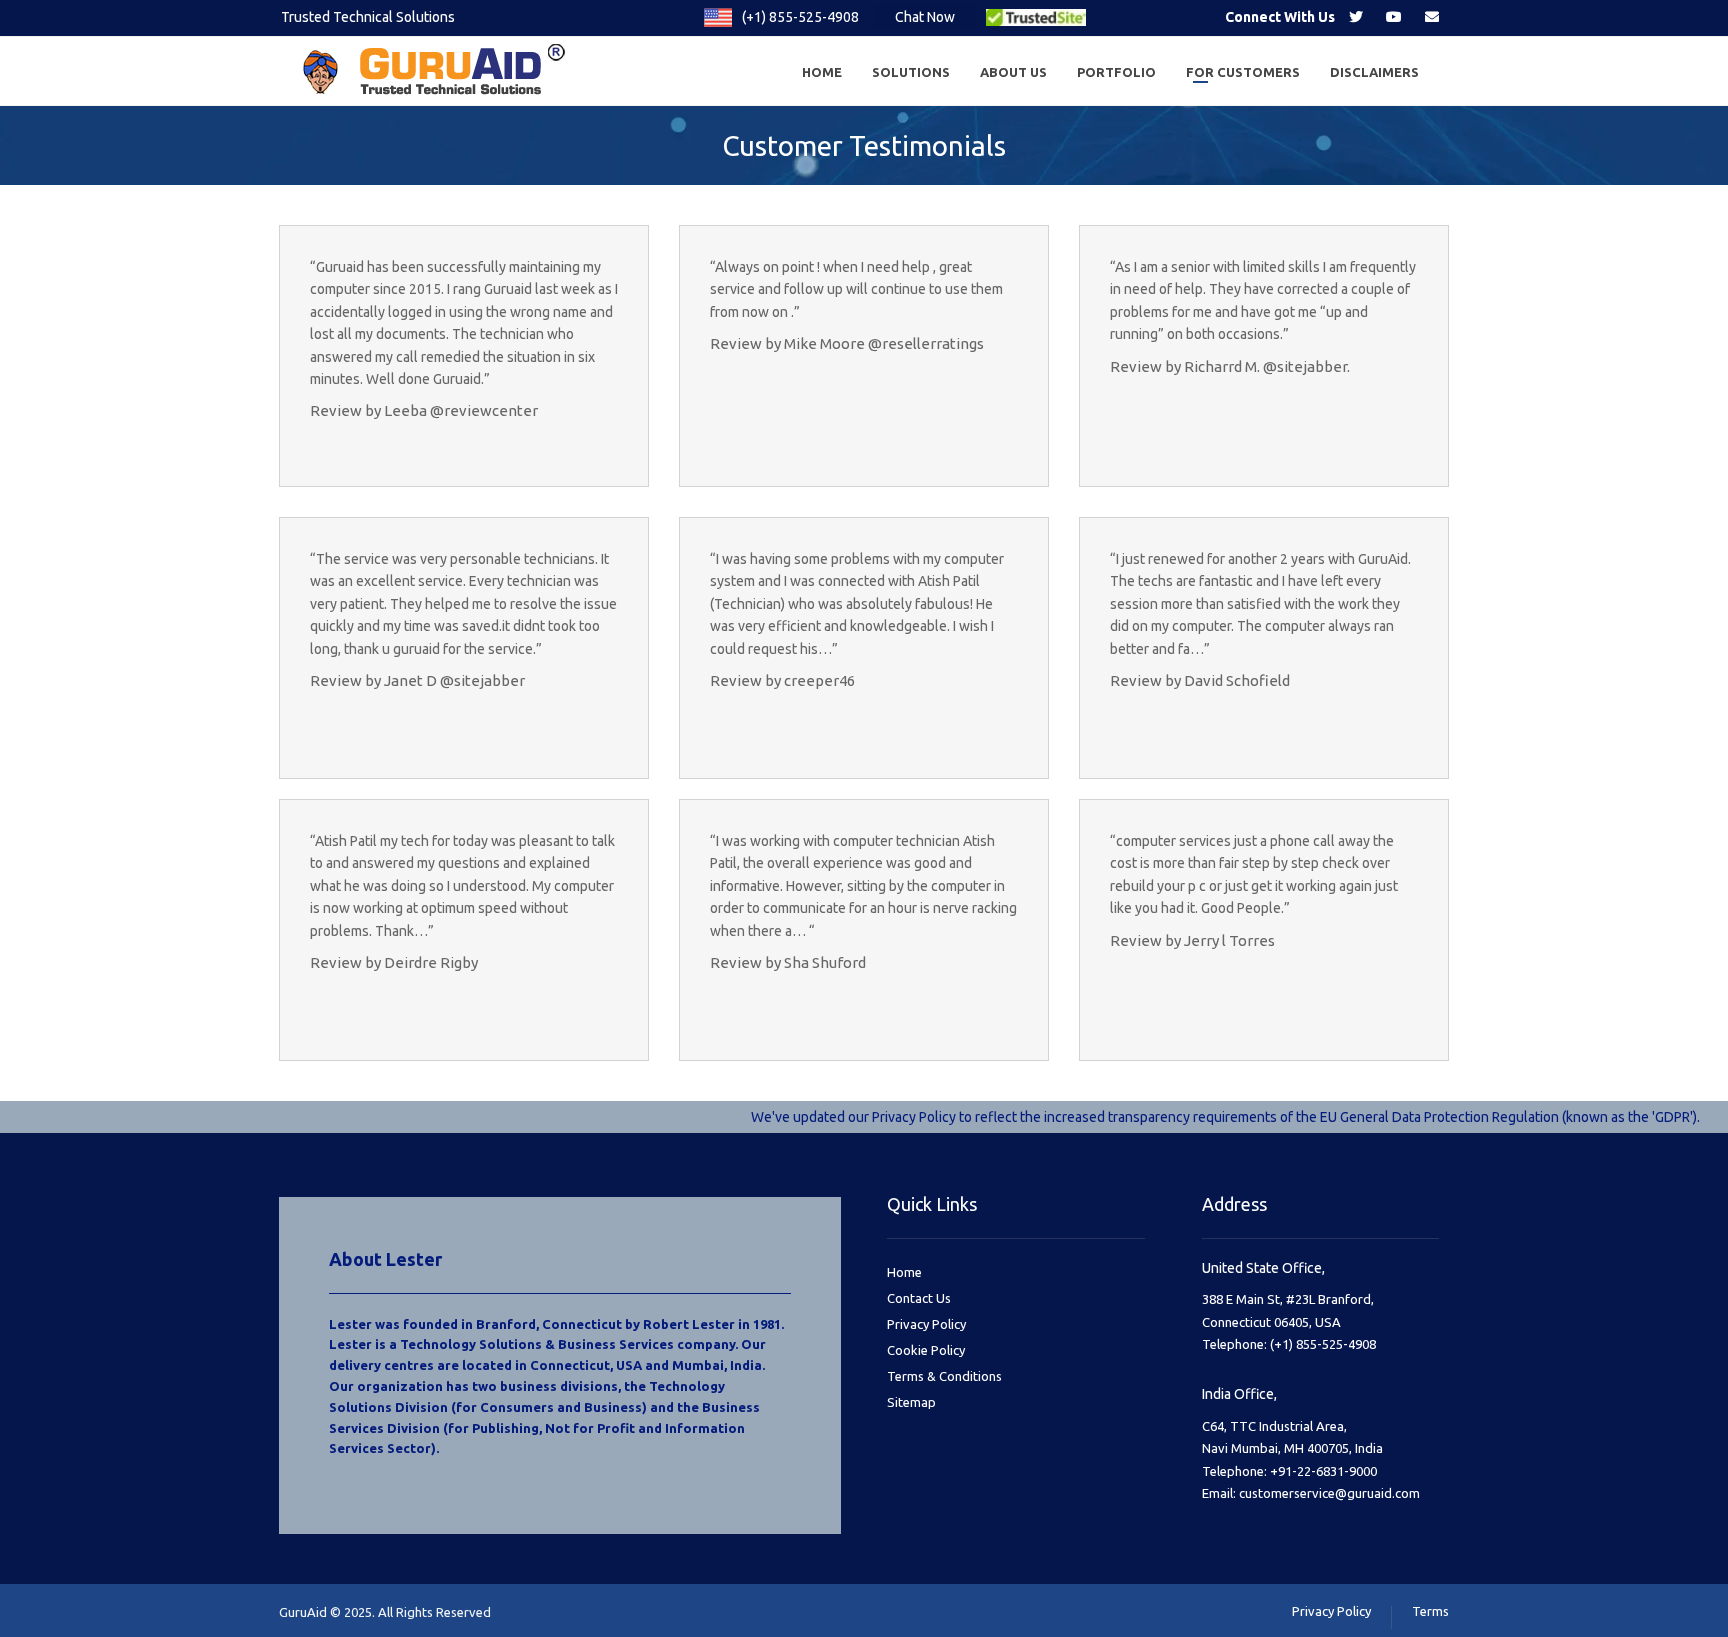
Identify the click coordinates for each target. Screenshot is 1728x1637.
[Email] (1432, 17)
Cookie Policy (926, 1350)
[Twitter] (1356, 17)
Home (904, 1272)
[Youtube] (1394, 17)
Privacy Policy (926, 1324)
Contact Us (919, 1298)
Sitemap (911, 1402)
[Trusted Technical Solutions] (439, 71)
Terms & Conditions (944, 1376)
